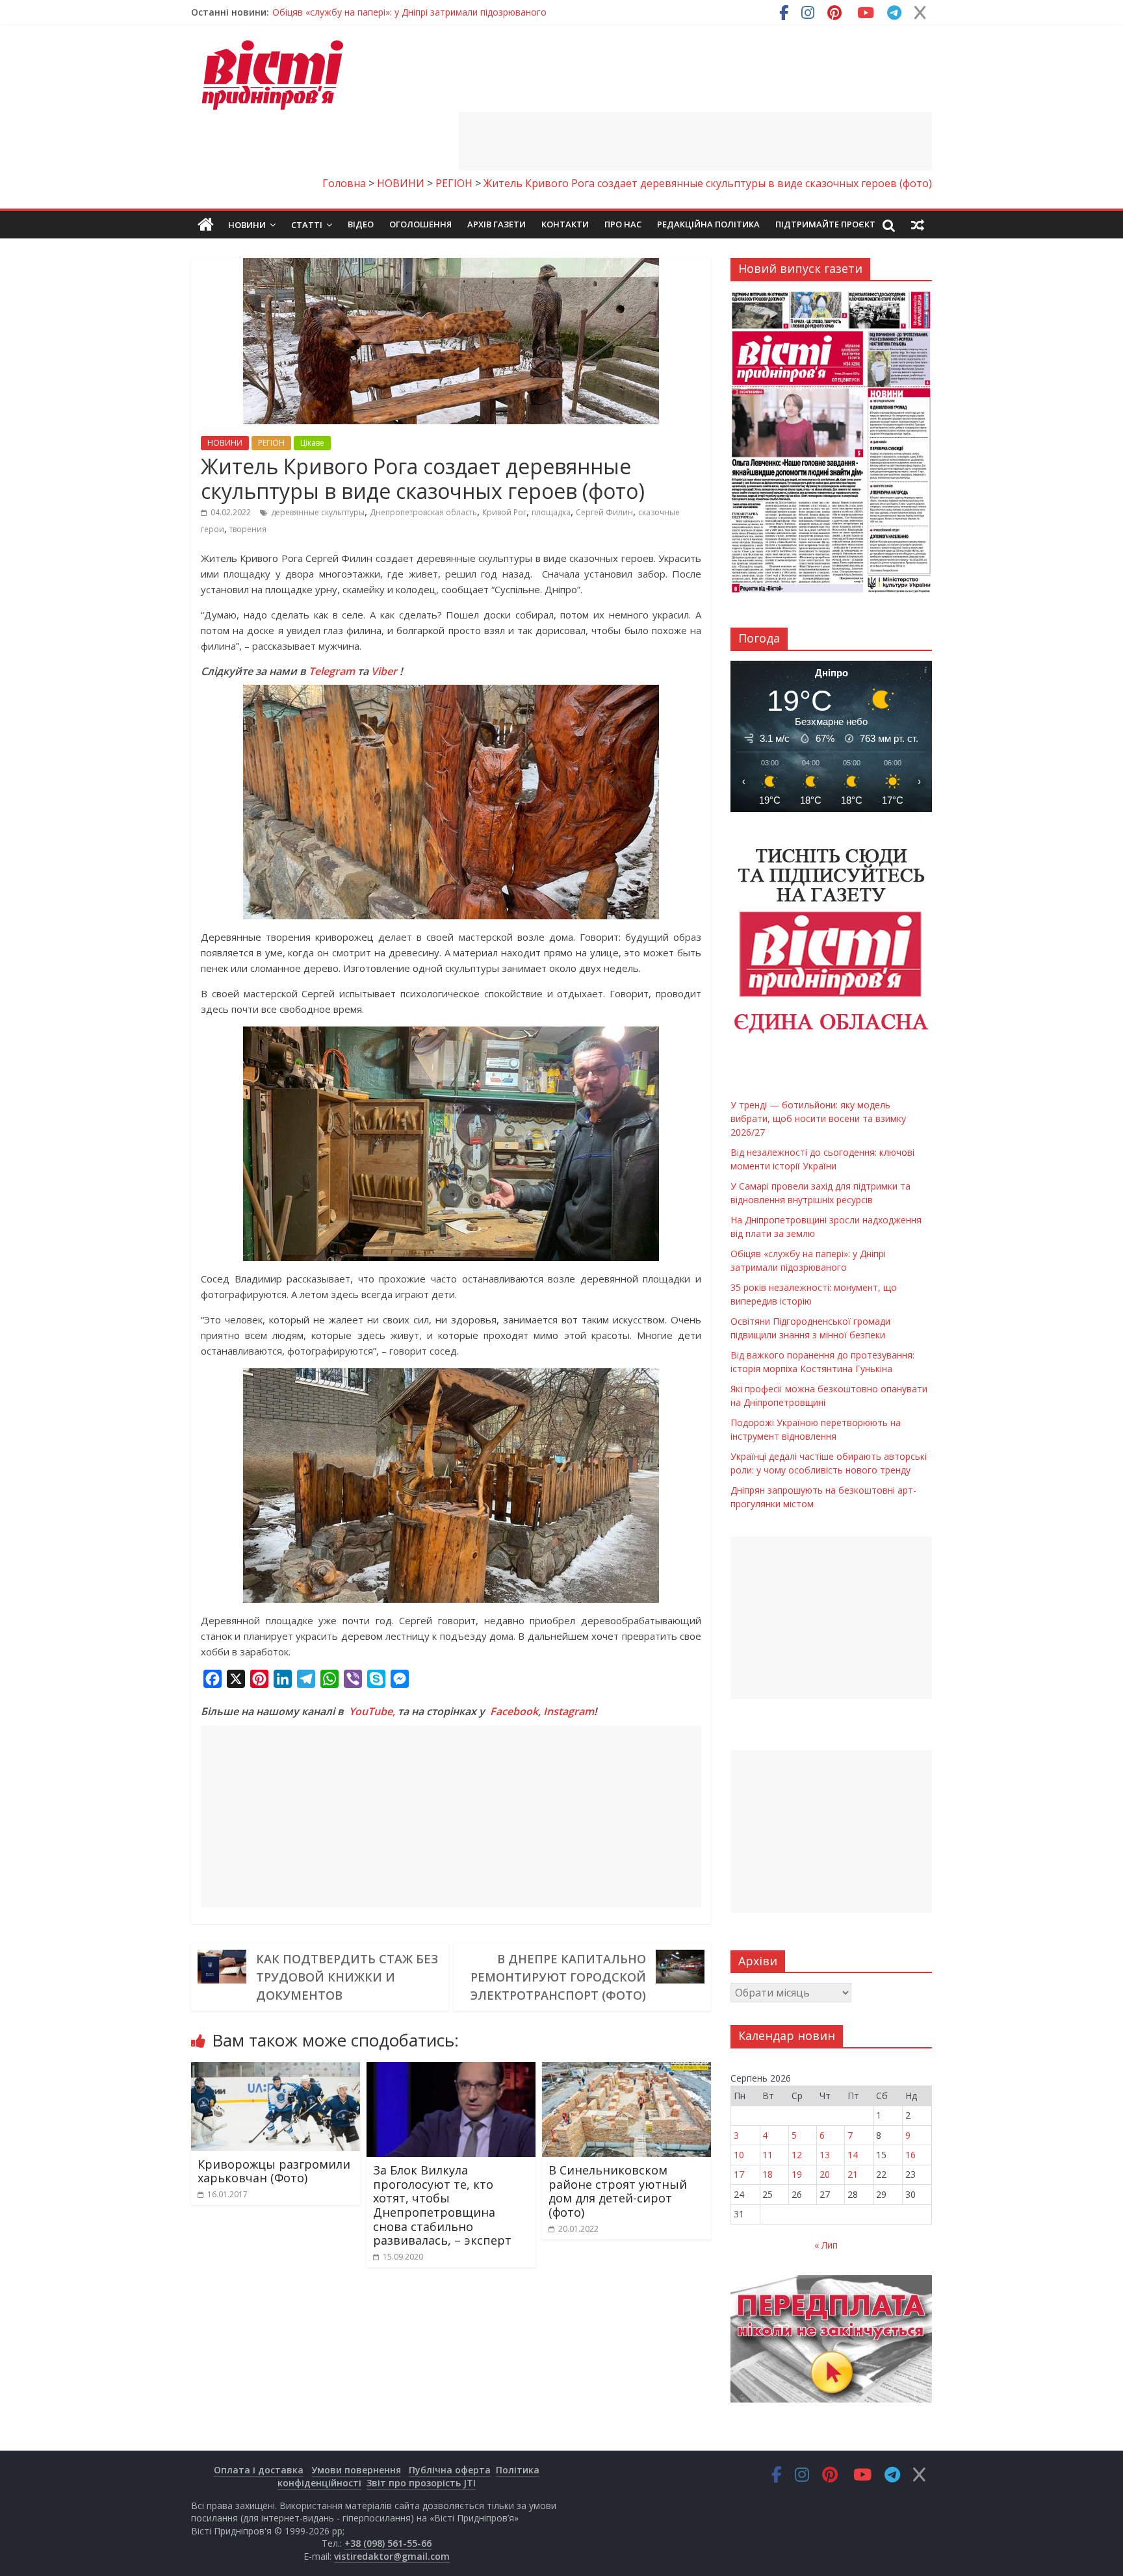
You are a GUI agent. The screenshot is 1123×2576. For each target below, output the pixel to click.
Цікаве (312, 443)
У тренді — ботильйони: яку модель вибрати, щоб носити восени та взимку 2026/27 (460, 12)
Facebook (514, 1711)
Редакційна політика (708, 224)
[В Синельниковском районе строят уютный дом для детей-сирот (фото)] (626, 2070)
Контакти (565, 224)
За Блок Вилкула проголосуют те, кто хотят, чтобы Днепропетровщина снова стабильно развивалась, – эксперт (442, 2205)
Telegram (332, 671)
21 (853, 2174)
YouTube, (372, 1711)
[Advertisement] (695, 141)
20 (825, 2174)
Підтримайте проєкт (825, 224)
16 (910, 2155)
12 (797, 2155)
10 (739, 2155)
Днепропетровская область (423, 512)
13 (825, 2155)
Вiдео (361, 224)
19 (797, 2174)
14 (853, 2155)
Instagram (569, 1711)
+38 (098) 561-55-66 (388, 2543)
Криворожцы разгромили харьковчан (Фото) (274, 2171)
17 (739, 2174)
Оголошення (420, 224)
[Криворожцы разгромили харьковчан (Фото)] (276, 2070)
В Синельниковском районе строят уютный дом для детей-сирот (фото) (618, 2191)
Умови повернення (356, 2470)
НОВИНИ (225, 443)
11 (768, 2155)
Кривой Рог (504, 512)
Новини (247, 225)
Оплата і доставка (259, 2470)
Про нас (623, 224)
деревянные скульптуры (318, 512)
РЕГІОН (271, 443)
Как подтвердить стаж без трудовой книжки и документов (347, 1977)
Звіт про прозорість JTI (421, 2483)
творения (248, 529)
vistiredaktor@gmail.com (392, 2556)
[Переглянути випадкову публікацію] (918, 225)
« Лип (826, 2245)
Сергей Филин (604, 512)
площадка (551, 512)
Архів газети (497, 224)
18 (768, 2174)
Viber (384, 671)
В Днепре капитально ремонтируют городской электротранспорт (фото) (558, 1977)
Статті (307, 225)
